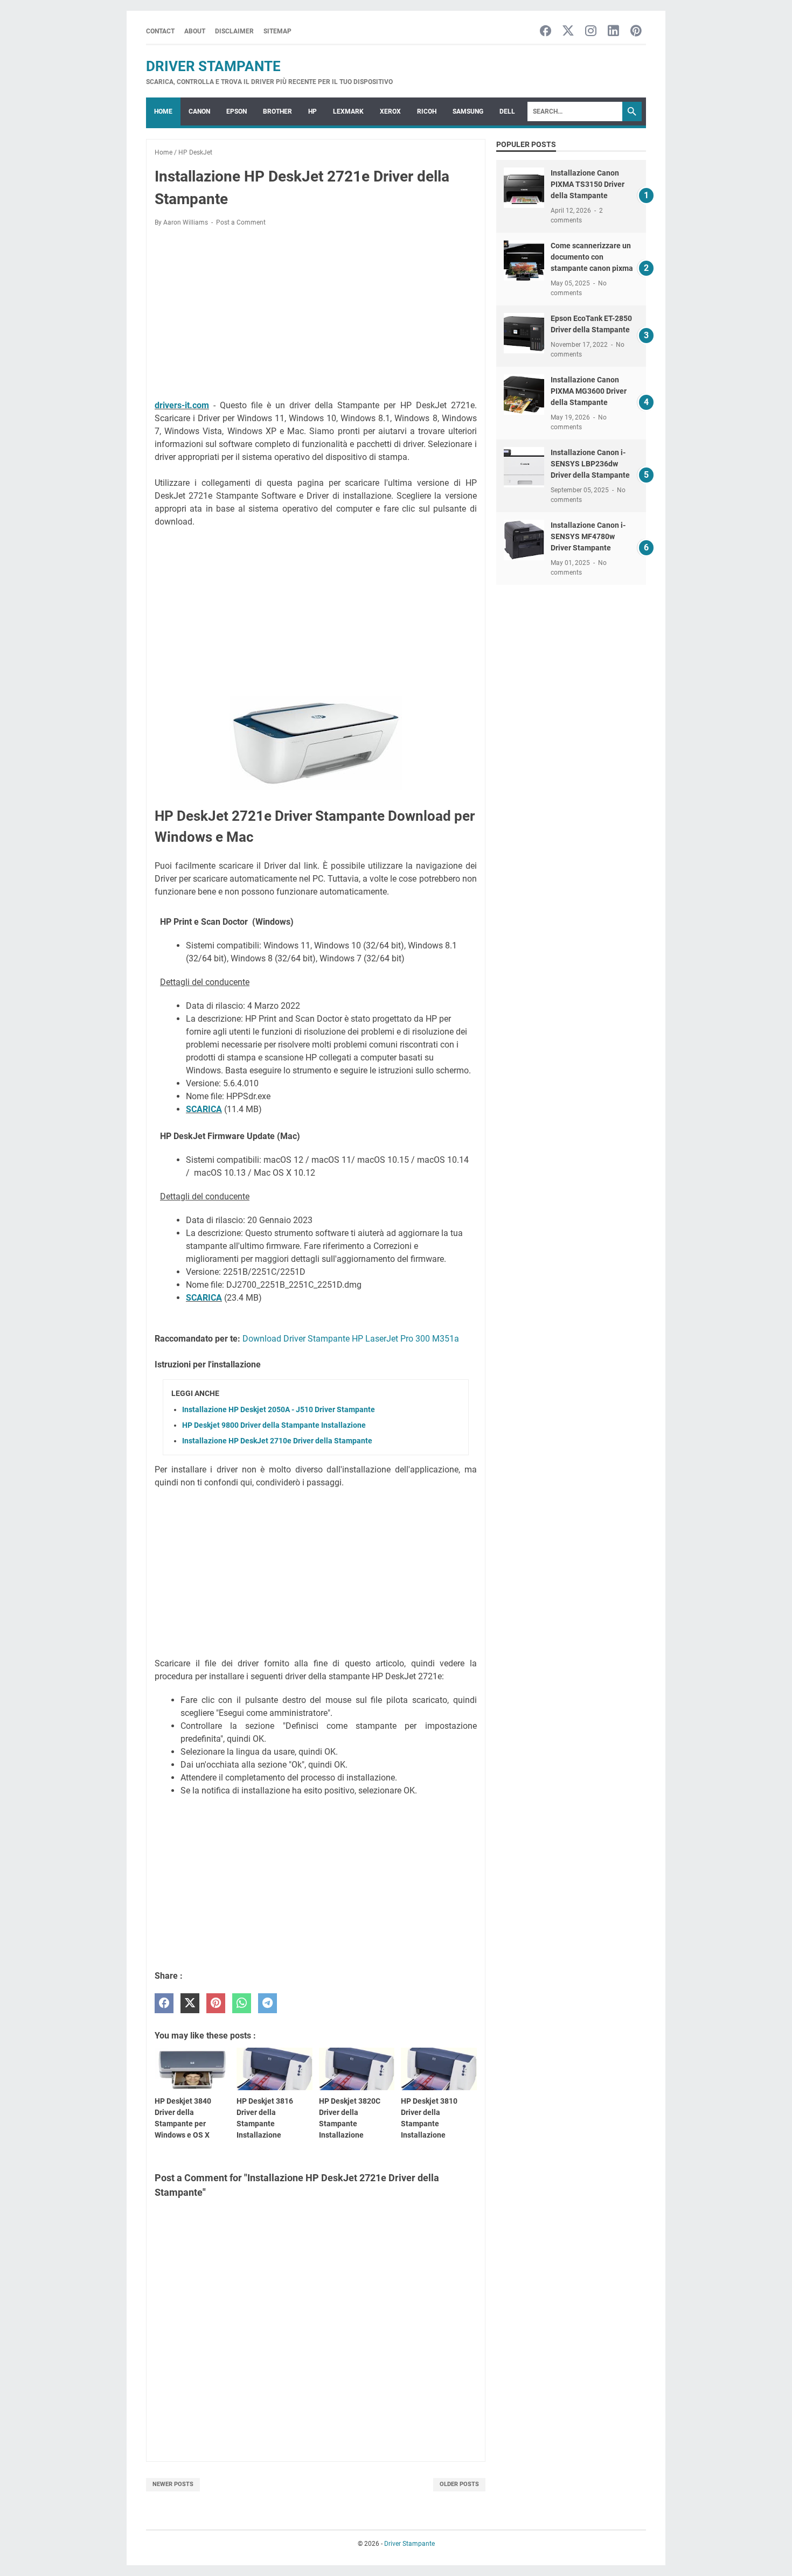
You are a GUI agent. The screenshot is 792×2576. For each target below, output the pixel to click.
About (195, 31)
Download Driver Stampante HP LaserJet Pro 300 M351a (351, 1339)
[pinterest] (216, 2003)
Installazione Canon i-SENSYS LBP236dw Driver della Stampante (590, 464)
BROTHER (277, 111)
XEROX (390, 111)
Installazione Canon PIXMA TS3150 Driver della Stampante (588, 184)
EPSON (237, 111)
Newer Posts (173, 2484)
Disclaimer (234, 31)
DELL (507, 111)
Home (163, 111)
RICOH (427, 111)
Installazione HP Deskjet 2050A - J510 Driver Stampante (279, 1409)
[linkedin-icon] (613, 32)
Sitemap (277, 31)
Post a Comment (241, 222)
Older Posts (459, 2484)
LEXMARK (348, 111)
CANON (199, 111)
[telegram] (268, 2003)
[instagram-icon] (591, 32)
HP (312, 111)
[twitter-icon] (568, 32)
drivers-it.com (182, 405)
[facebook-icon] (546, 32)
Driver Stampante (213, 66)
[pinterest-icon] (636, 32)
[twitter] (190, 2003)
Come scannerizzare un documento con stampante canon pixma (592, 257)
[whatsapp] (242, 2003)
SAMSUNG (468, 111)
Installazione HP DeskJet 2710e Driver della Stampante (277, 1441)
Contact (160, 31)
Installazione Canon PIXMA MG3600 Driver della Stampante (589, 391)
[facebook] (164, 2003)
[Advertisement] (316, 315)
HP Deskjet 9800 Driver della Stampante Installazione (274, 1425)
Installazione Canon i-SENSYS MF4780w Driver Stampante (588, 536)
